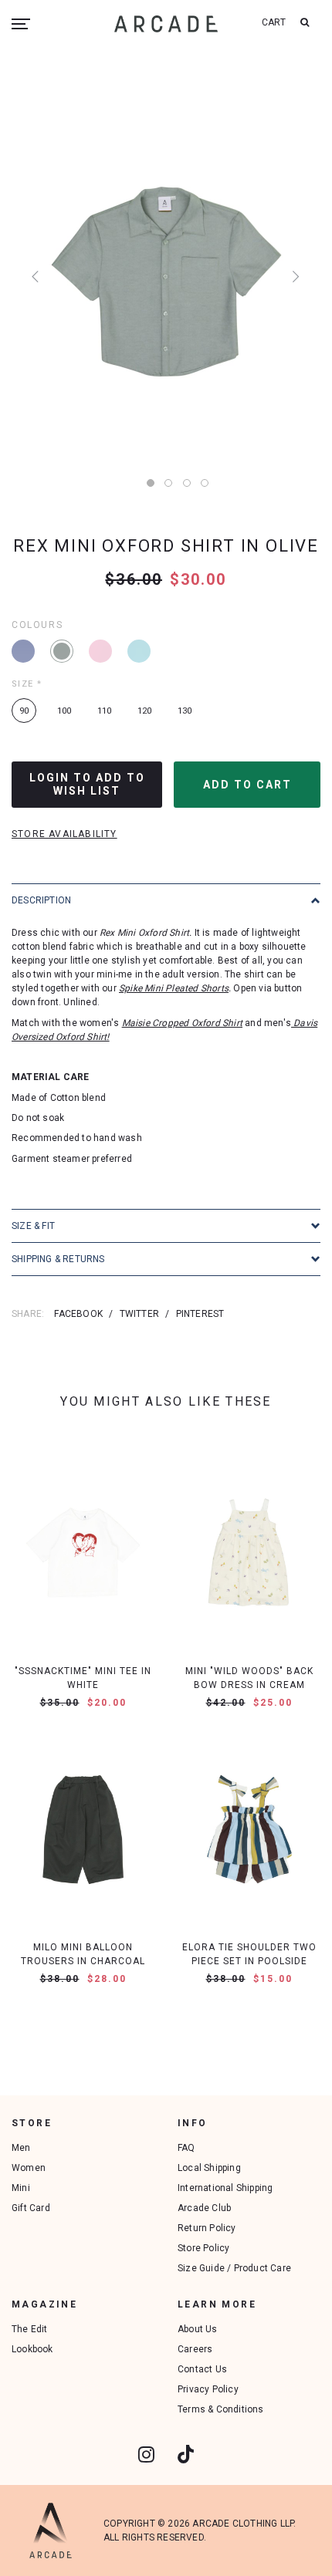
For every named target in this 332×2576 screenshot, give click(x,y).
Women (29, 2168)
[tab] (166, 900)
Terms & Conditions (221, 2409)
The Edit (30, 2329)
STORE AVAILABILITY (64, 834)
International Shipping (225, 2188)
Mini (21, 2188)
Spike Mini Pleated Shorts (174, 988)
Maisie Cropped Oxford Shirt (182, 1023)
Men (21, 2148)
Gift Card (31, 2208)
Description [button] (41, 900)
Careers (195, 2349)
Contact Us (202, 2369)
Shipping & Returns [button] (58, 1259)
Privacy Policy (208, 2389)
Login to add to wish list (87, 784)
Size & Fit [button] (33, 1226)
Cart (274, 22)
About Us (198, 2329)
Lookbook (32, 2349)
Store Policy (203, 2248)
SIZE (27, 684)
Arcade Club (204, 2208)
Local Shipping (209, 2168)
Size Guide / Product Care (234, 2268)
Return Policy (207, 2228)
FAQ (186, 2148)
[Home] (166, 24)
